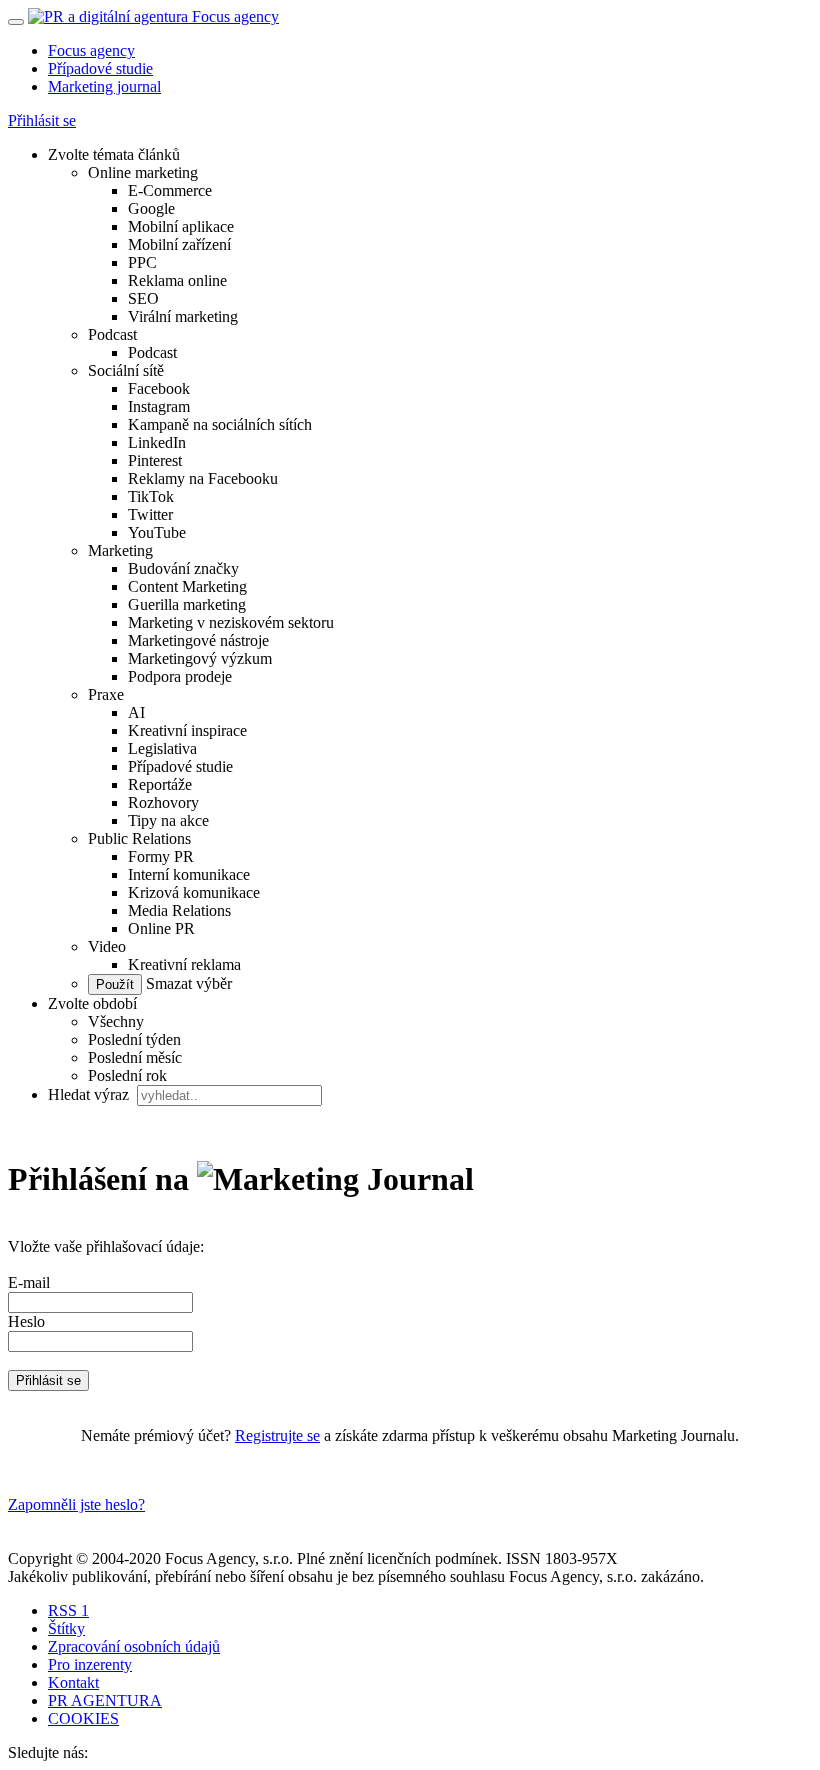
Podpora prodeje (180, 676)
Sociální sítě (126, 370)
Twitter (150, 514)
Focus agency (91, 50)
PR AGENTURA (105, 1700)
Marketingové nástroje (198, 640)
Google (151, 208)
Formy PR (161, 856)
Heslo (26, 1321)
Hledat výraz (90, 1094)
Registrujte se (277, 1435)
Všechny (116, 1021)
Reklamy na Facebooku (203, 478)
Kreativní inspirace (187, 730)
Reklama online (177, 280)
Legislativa (162, 748)
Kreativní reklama (184, 964)
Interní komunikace (189, 874)
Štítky (66, 1628)
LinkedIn (157, 442)
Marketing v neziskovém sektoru (231, 622)
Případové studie (100, 68)
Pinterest (155, 460)
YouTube (157, 532)
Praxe (106, 694)
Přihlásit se (42, 120)
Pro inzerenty (90, 1664)
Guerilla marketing (187, 604)
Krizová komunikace (194, 892)
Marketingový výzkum (200, 658)
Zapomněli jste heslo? (76, 1504)
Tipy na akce (168, 820)
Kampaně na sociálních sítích (220, 424)
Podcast (112, 334)
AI (136, 712)
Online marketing (143, 172)
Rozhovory (163, 802)
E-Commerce (170, 190)
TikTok (151, 496)
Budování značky (183, 568)
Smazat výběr (187, 983)
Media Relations (179, 910)
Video (107, 946)
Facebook (159, 388)
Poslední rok (127, 1075)
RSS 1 (68, 1610)
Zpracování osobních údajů (134, 1646)
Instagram (159, 406)
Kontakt (73, 1682)
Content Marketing (187, 586)
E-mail (29, 1282)
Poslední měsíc (135, 1057)
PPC (142, 262)
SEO (143, 298)
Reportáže (160, 784)
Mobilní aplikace (181, 226)
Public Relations (139, 838)
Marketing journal (104, 86)
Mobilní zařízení (179, 244)
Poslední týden (134, 1039)
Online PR (161, 928)
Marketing (120, 550)
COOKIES (83, 1718)
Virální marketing (183, 316)
